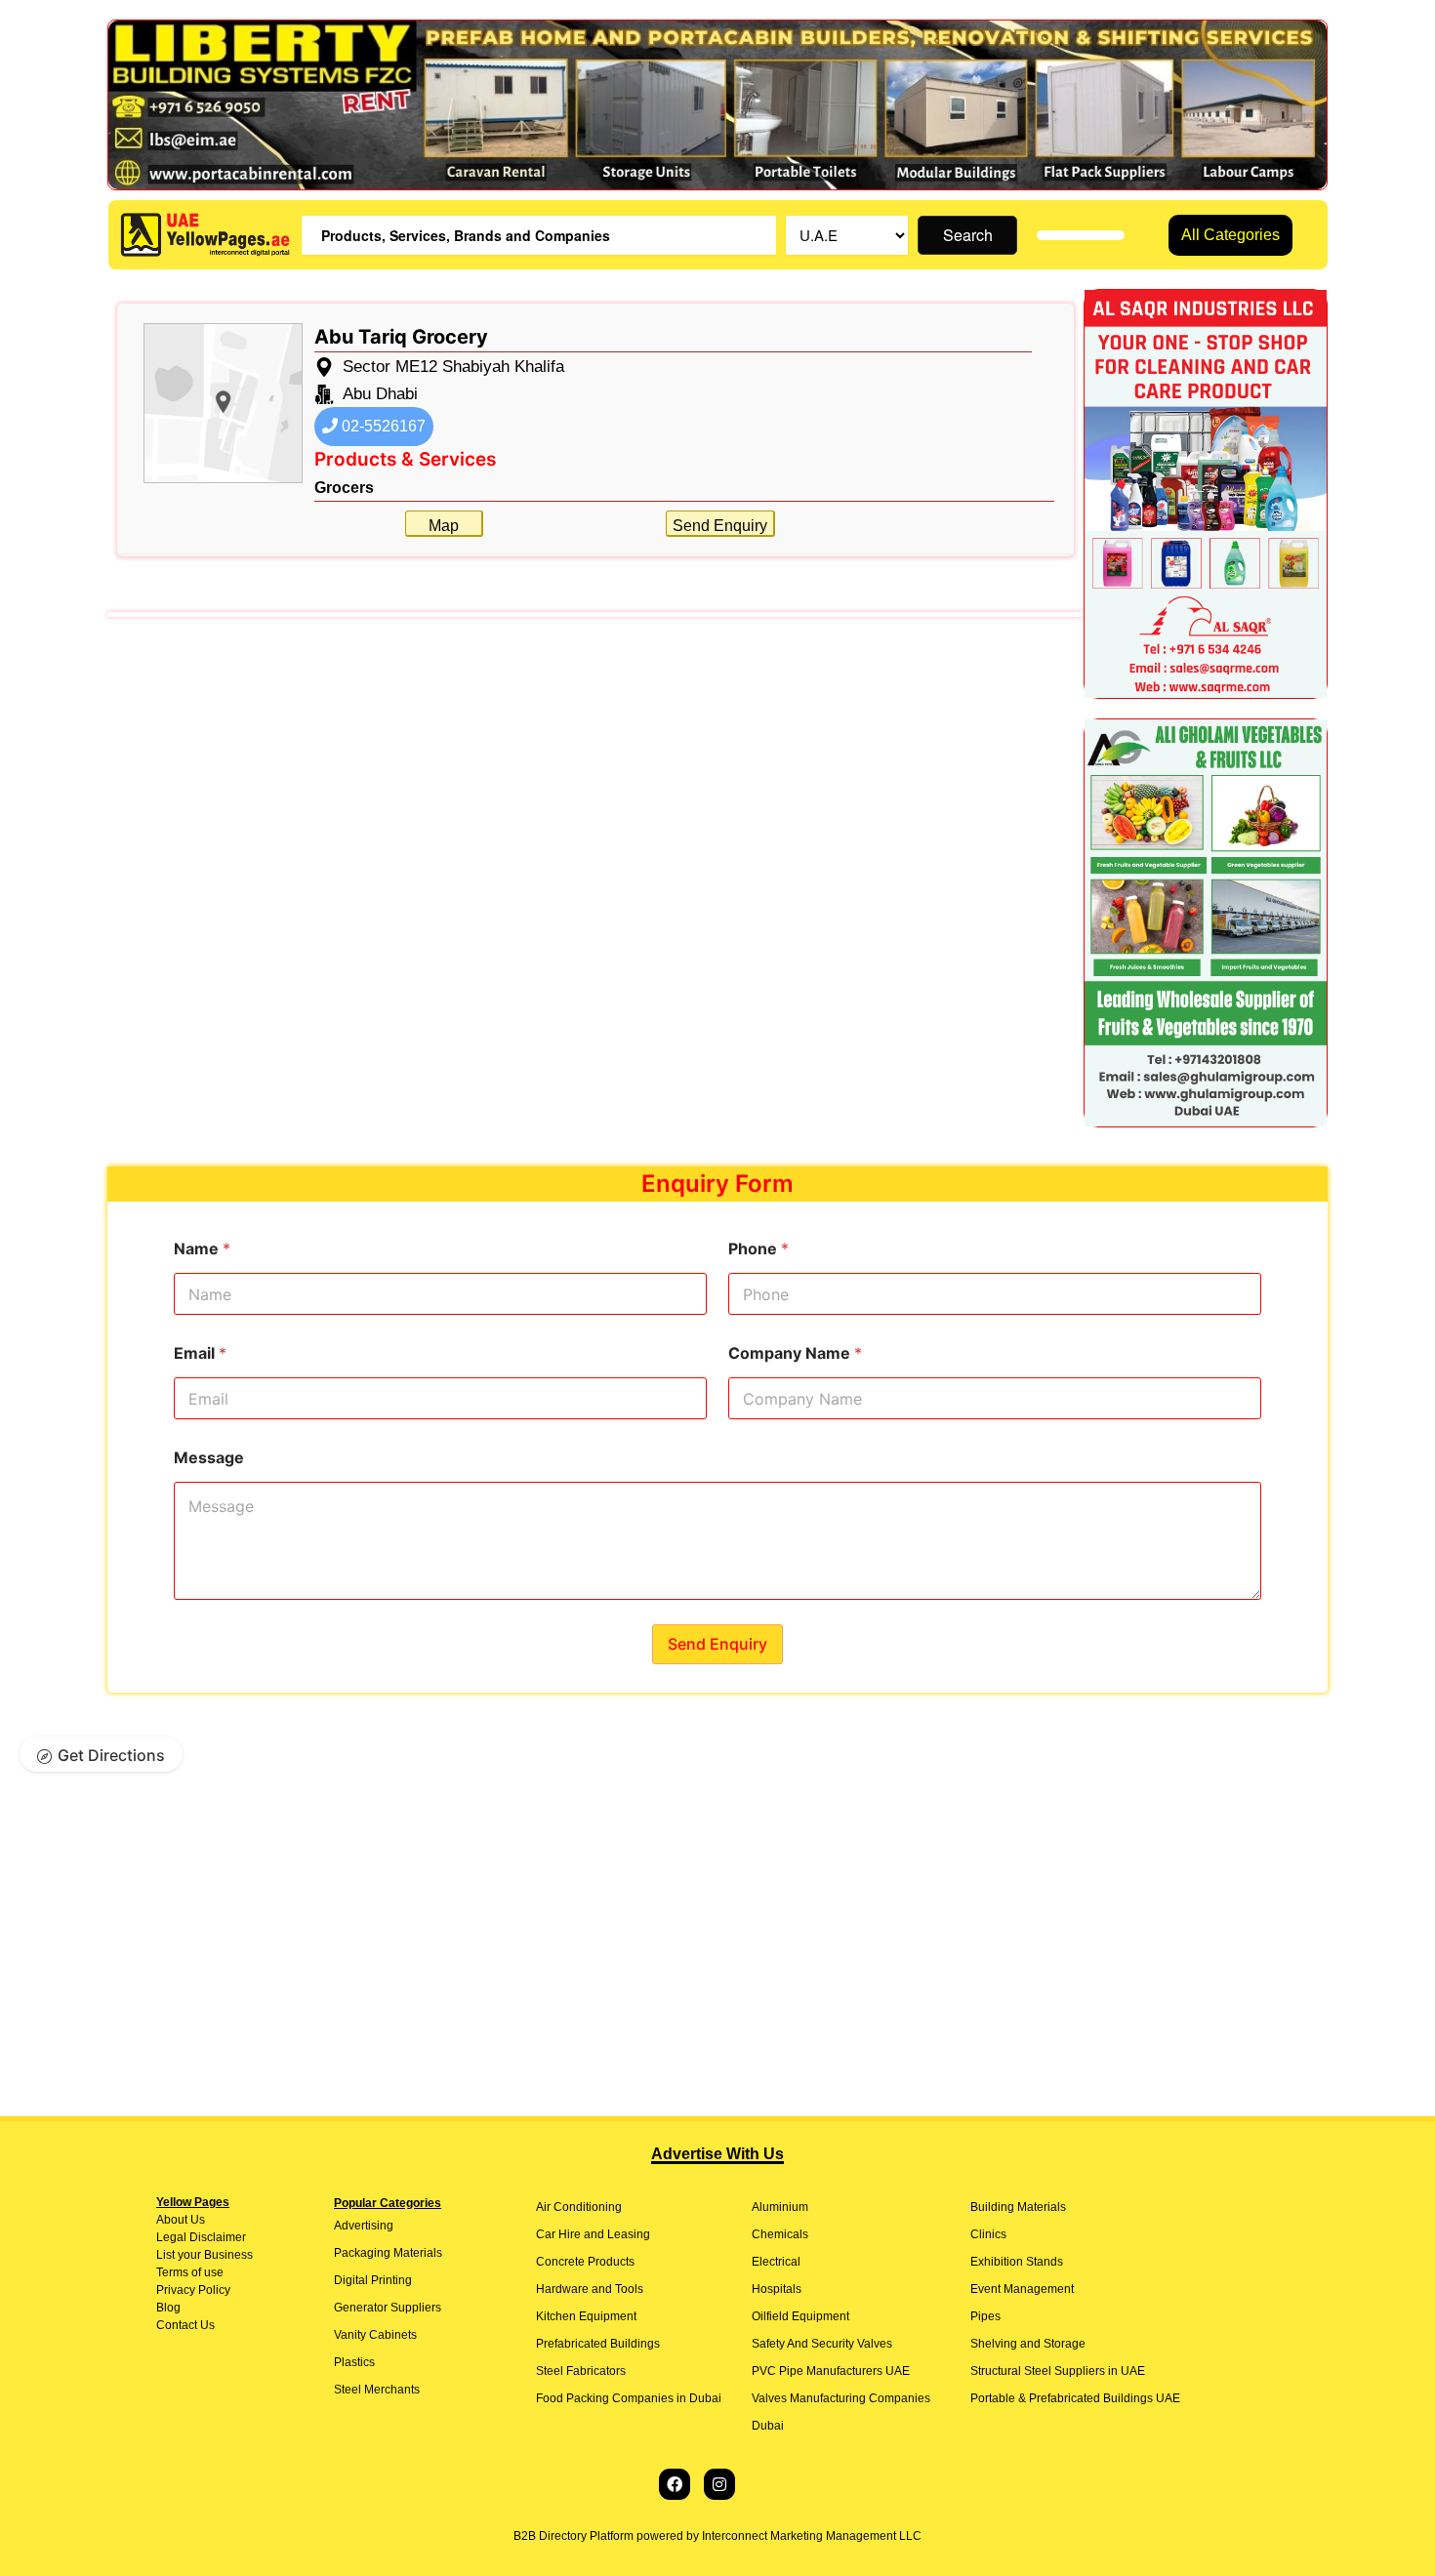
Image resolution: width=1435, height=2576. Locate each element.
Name (202, 1249)
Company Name (795, 1353)
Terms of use (190, 2272)
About (172, 2220)
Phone (758, 1249)
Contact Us (185, 2325)
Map (444, 526)
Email (200, 1353)
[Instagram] (719, 2484)
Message (209, 1458)
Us (196, 2220)
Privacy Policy (193, 2290)
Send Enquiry (720, 526)
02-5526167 (382, 426)
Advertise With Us (717, 2154)
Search (968, 235)
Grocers (344, 488)
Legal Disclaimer (201, 2237)
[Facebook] (675, 2484)
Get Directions (111, 1755)
